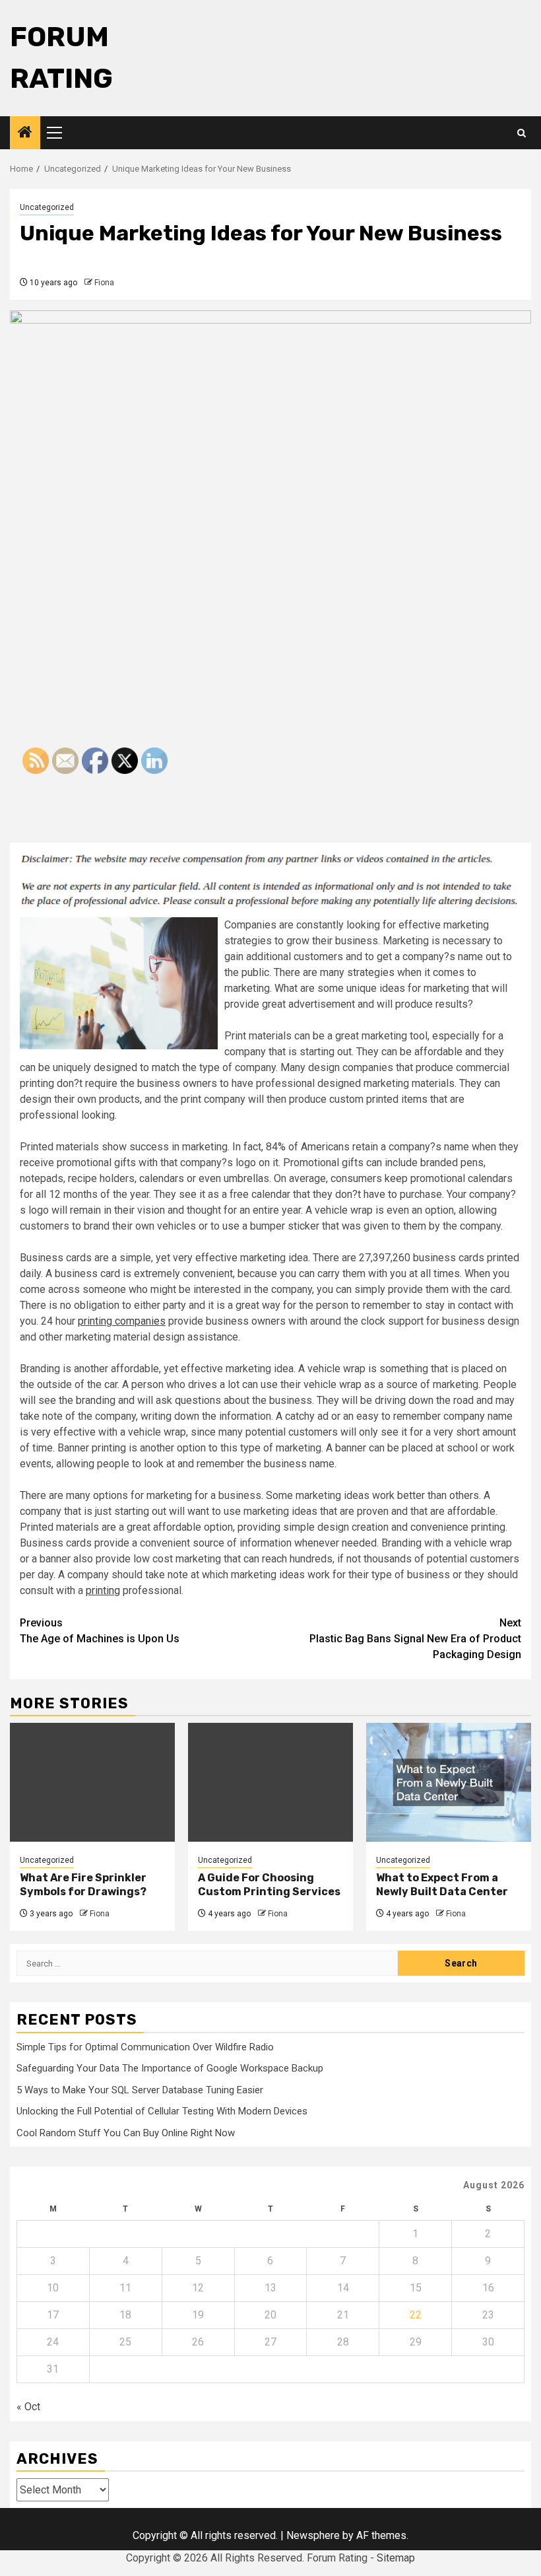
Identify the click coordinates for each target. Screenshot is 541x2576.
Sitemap (396, 2558)
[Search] (522, 133)
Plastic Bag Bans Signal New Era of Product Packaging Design (415, 1639)
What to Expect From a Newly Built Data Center (442, 1885)
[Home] (25, 133)
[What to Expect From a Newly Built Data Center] (449, 1782)
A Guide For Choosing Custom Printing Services (269, 1885)
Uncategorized (47, 207)
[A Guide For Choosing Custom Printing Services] (270, 1782)
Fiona (104, 283)
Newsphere (313, 2535)
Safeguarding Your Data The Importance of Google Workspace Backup (170, 2068)
